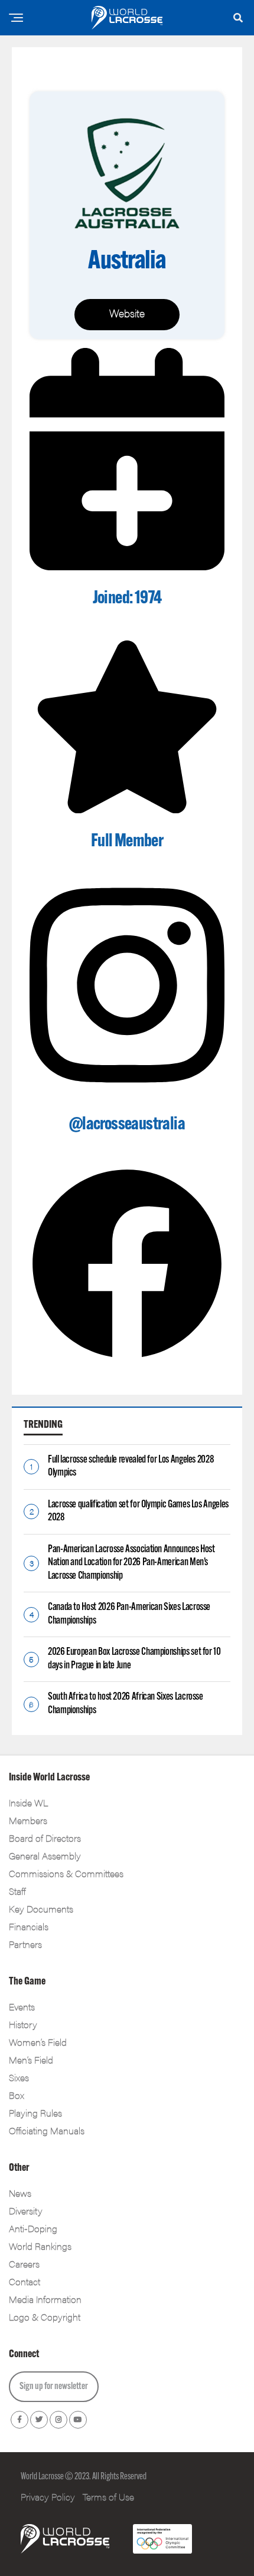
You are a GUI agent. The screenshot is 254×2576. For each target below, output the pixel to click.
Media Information (45, 2299)
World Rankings (40, 2246)
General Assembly (45, 1856)
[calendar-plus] (127, 566)
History (23, 2024)
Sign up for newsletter (54, 2387)
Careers (24, 2264)
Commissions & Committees (66, 1873)
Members (28, 1820)
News (20, 2193)
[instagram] (127, 1092)
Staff (17, 1891)
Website (127, 313)
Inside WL (28, 1803)
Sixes (19, 2077)
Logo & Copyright (45, 2317)
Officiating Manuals (47, 2130)
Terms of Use (108, 2497)
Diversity (26, 2211)
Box (17, 2095)
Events (22, 2007)
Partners (25, 1944)
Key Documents (41, 1909)
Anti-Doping (33, 2228)
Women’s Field (38, 2042)
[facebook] (127, 1357)
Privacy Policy (48, 2497)
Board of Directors (45, 1838)
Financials (29, 1926)
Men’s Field (31, 2060)
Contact (25, 2281)
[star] (127, 809)
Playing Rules (35, 2113)
